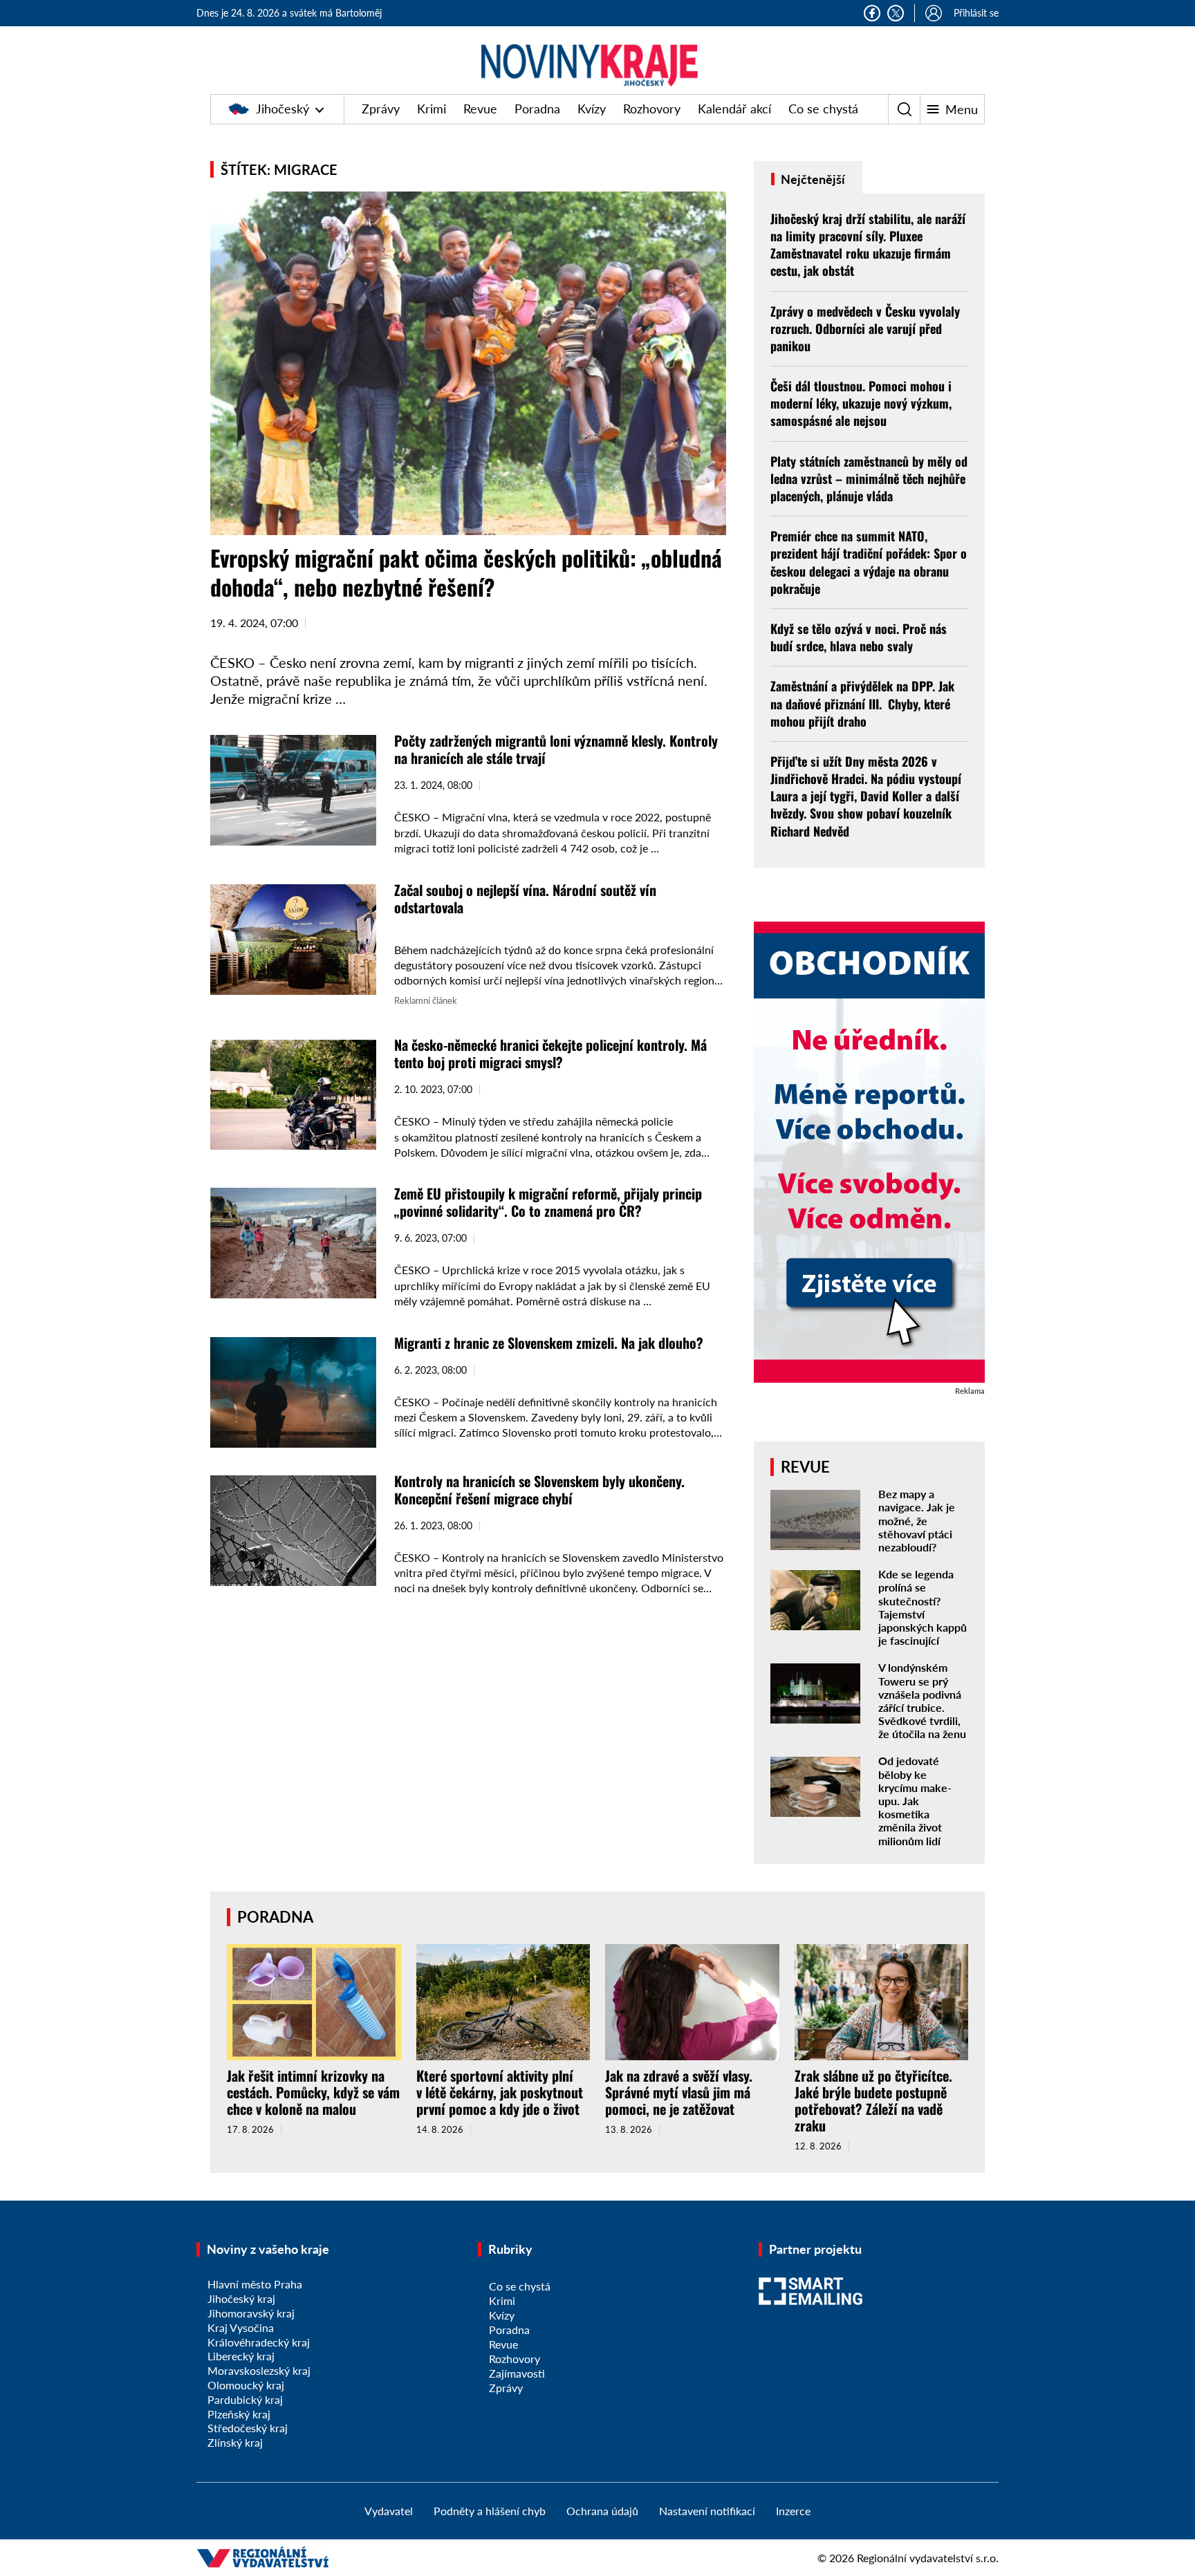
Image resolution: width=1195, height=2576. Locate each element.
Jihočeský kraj (241, 2298)
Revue (480, 109)
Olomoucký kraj (246, 2385)
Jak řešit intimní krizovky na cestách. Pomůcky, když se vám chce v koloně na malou (313, 2092)
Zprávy (381, 109)
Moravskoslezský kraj (259, 2370)
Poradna (537, 109)
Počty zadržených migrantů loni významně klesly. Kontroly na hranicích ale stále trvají (556, 749)
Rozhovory (652, 109)
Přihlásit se (976, 13)
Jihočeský (282, 109)
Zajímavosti (517, 2373)
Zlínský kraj (235, 2442)
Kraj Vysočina (241, 2327)
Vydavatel (389, 2511)
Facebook (872, 13)
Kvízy (592, 109)
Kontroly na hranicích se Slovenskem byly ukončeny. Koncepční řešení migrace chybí (539, 1490)
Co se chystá (823, 109)
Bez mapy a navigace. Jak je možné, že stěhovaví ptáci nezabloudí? (917, 1520)
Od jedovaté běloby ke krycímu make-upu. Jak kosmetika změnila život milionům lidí (915, 1800)
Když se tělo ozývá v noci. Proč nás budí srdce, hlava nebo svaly (859, 637)
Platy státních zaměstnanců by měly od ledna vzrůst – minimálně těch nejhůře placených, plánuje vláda (869, 478)
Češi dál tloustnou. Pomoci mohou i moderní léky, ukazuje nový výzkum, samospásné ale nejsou (861, 403)
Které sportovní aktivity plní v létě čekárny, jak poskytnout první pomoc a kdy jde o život (500, 2092)
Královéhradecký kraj (259, 2342)
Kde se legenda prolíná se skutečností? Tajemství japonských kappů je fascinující (923, 1607)
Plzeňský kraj (239, 2414)
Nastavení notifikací (707, 2511)
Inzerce (793, 2511)
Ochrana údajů (602, 2511)
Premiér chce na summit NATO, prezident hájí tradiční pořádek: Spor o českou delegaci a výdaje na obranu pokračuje (869, 562)
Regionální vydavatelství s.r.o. (928, 2558)
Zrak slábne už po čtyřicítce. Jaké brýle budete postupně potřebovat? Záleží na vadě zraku (873, 2100)
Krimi (432, 109)
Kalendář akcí (734, 109)
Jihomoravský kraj (251, 2313)
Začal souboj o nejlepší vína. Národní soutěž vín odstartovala (525, 898)
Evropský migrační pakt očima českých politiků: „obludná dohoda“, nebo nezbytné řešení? (466, 572)
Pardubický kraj (245, 2399)
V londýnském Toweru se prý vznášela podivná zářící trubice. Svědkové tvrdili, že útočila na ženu (922, 1700)
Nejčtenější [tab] (812, 179)
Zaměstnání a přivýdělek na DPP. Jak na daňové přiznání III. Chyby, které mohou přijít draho (862, 703)
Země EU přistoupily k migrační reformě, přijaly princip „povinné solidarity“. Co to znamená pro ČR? (548, 1202)
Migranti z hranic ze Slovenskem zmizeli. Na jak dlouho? (549, 1343)
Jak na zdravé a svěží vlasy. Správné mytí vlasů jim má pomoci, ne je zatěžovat (679, 2092)
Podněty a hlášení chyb (490, 2511)
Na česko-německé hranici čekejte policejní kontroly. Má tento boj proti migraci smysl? (550, 1053)
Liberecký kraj (241, 2356)
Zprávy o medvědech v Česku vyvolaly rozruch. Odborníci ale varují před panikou (865, 328)
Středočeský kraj (248, 2428)
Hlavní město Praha (255, 2284)
